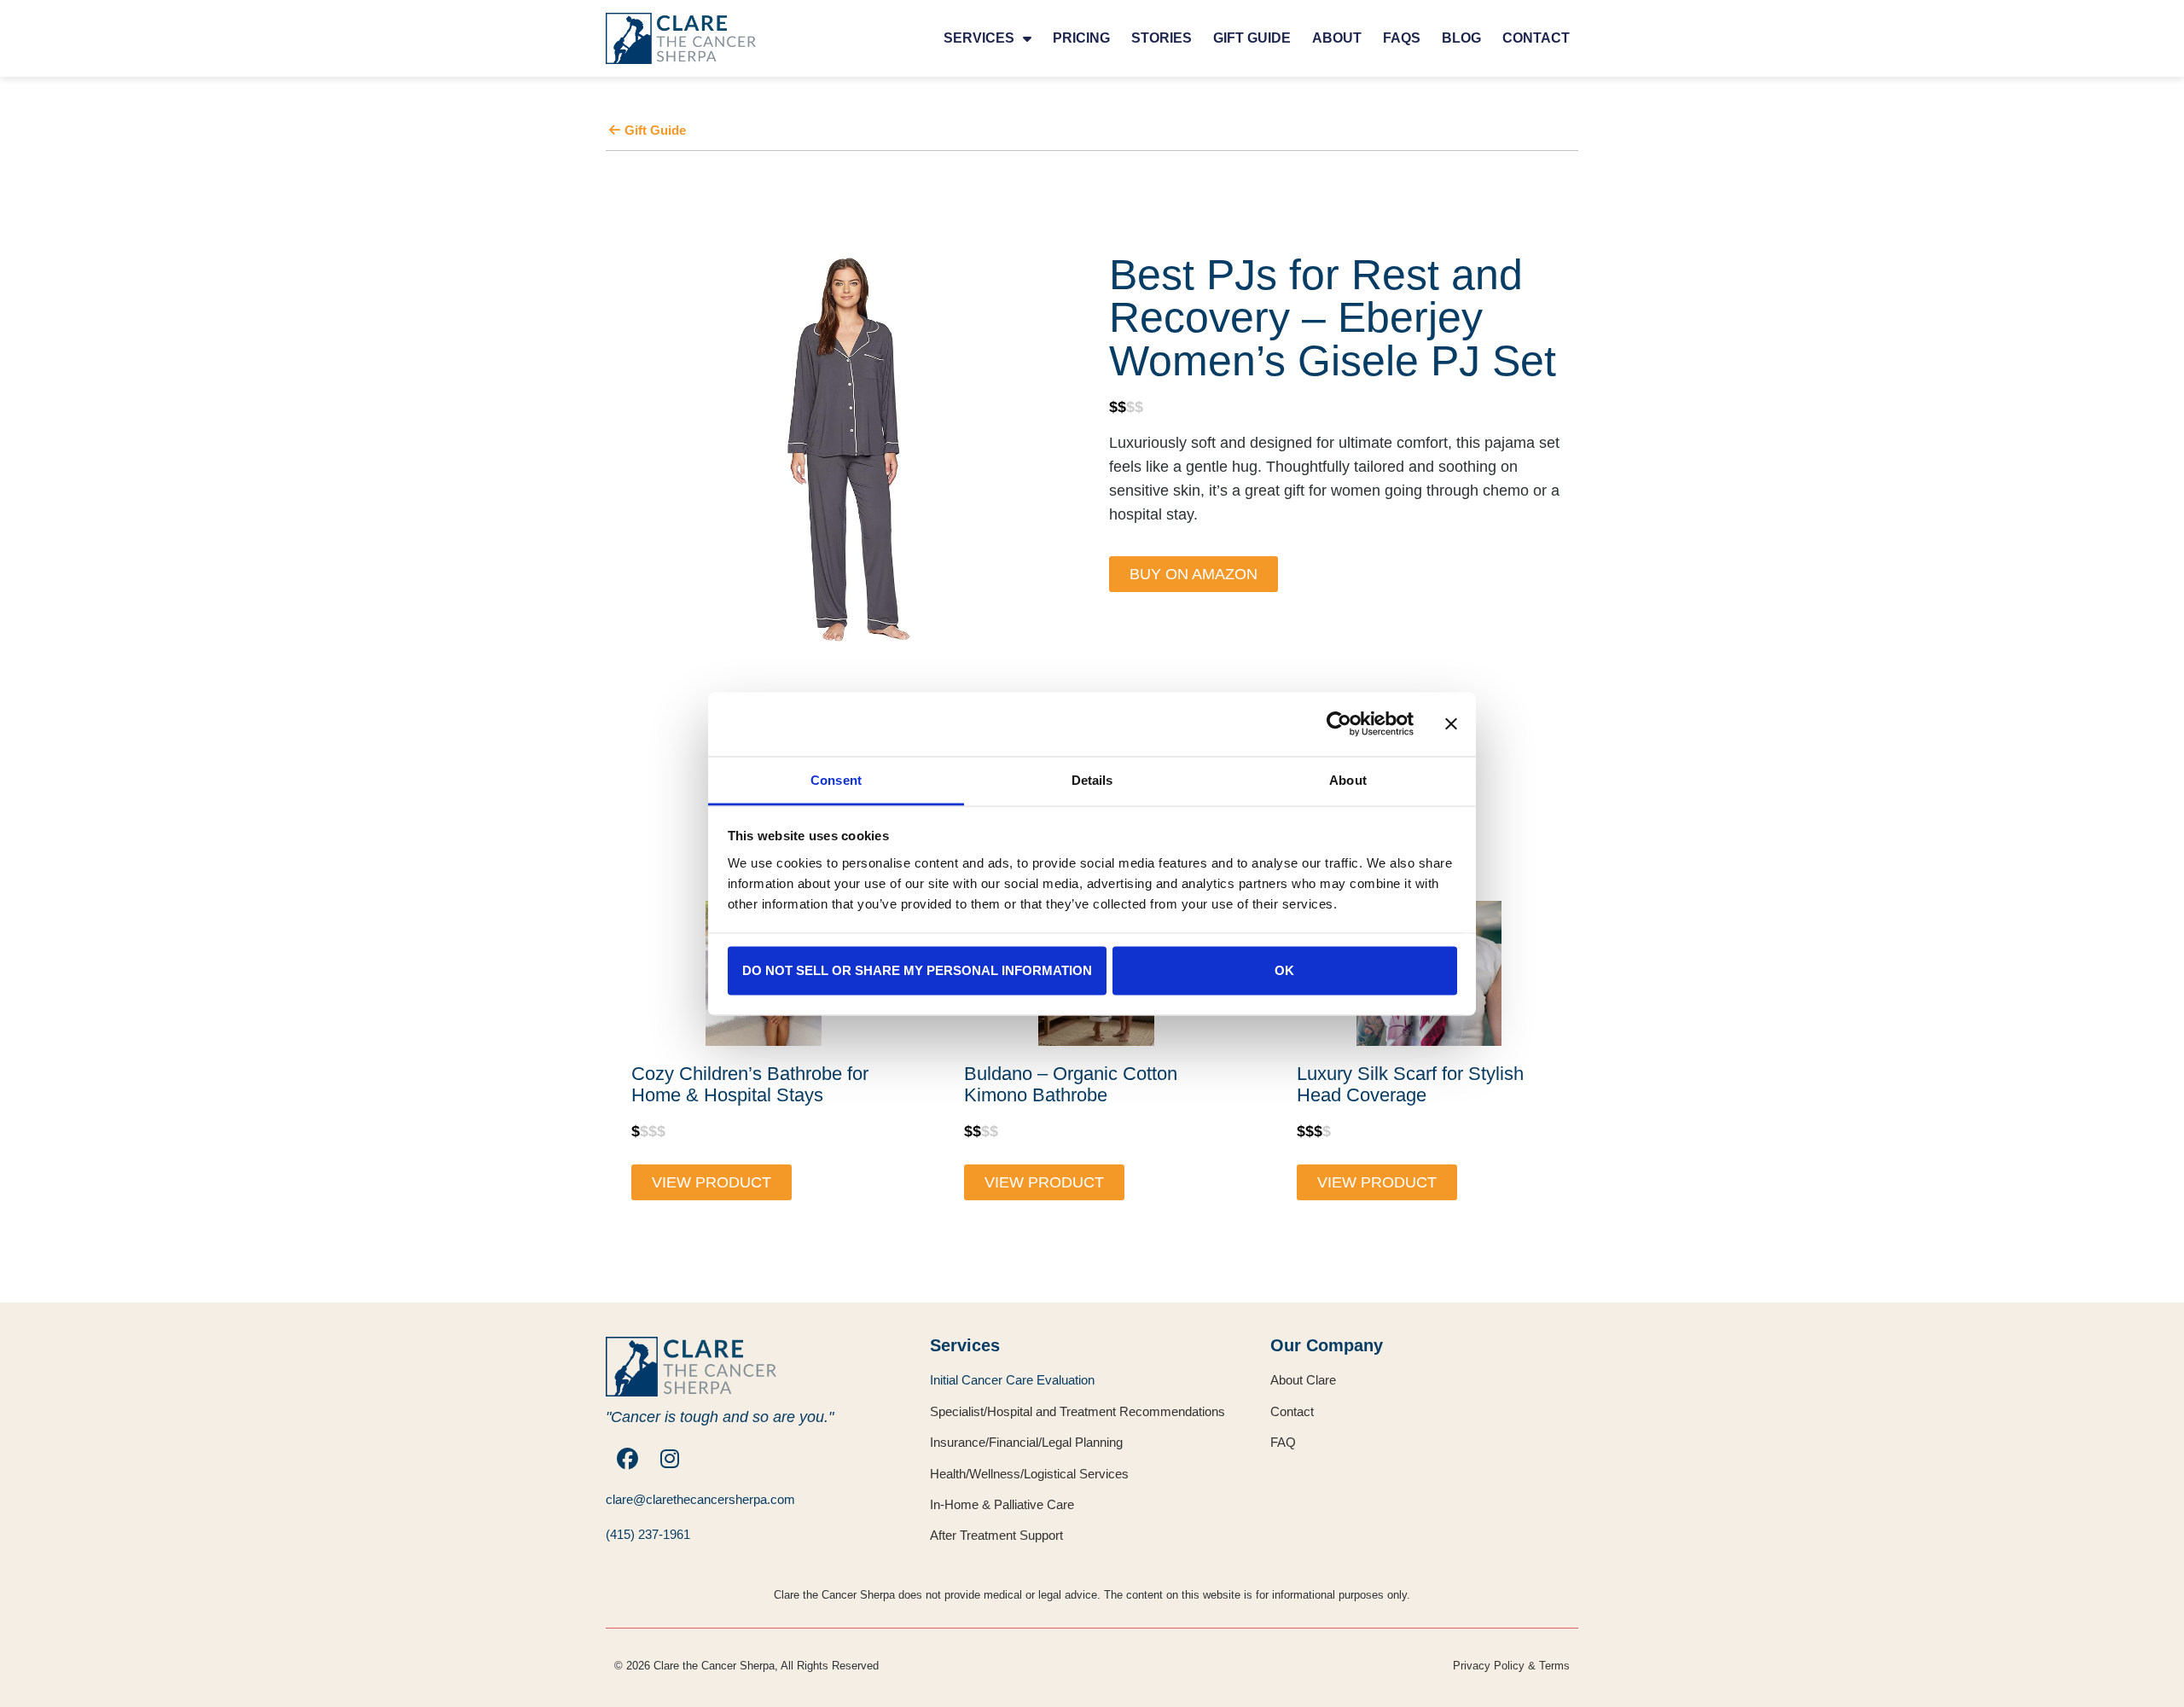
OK (1284, 970)
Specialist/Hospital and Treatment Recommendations (1077, 1411)
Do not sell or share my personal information (917, 970)
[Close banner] (1451, 724)
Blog (1461, 38)
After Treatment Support (996, 1535)
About (1337, 38)
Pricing (1081, 38)
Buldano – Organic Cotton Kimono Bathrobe (1071, 1085)
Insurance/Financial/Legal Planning (1026, 1442)
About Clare (1303, 1380)
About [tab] (1348, 779)
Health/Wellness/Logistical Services (1029, 1474)
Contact (1536, 38)
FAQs (1402, 38)
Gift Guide (1252, 38)
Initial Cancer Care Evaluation (1012, 1380)
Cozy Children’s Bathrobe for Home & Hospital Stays (750, 1085)
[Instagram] (670, 1459)
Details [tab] (1092, 779)
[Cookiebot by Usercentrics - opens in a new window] (1339, 724)
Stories (1162, 38)
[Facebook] (627, 1459)
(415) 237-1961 (648, 1534)
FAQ (1283, 1442)
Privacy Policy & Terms (1511, 1666)
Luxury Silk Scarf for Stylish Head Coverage (1410, 1085)
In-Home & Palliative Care (1002, 1504)
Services (979, 38)
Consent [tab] (836, 779)
